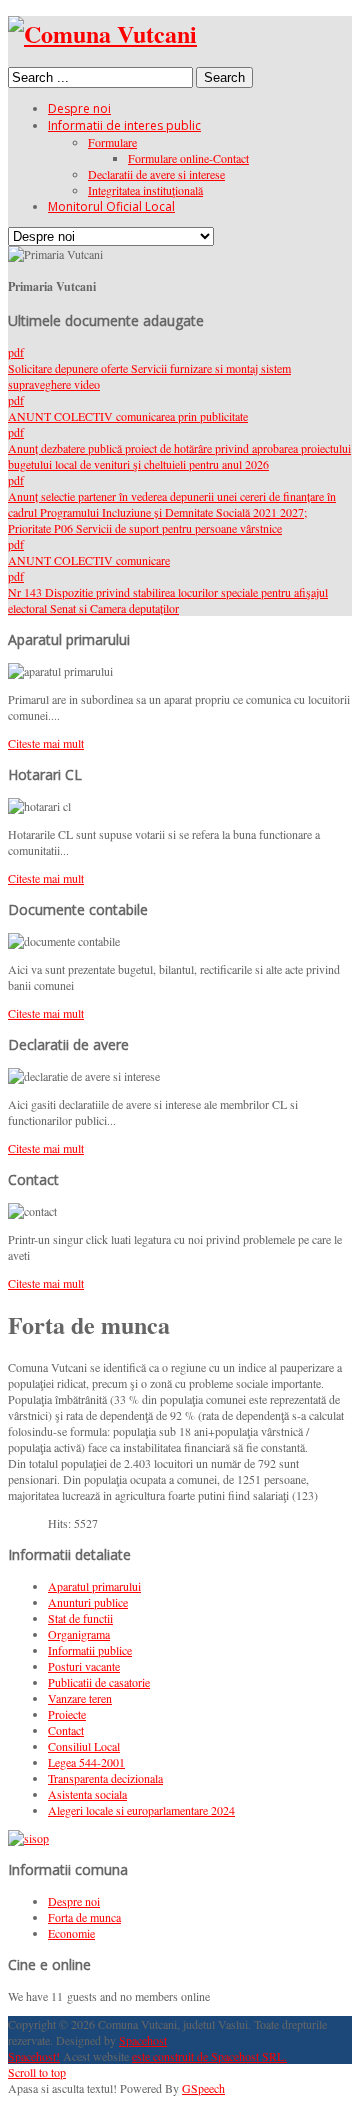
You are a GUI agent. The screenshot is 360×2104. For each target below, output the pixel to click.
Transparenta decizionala (105, 1778)
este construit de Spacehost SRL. (209, 2056)
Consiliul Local (84, 1746)
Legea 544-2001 (86, 1762)
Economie (71, 1933)
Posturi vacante (84, 1666)
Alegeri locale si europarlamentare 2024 (141, 1810)
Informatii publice (90, 1650)
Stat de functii (80, 1618)
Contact (66, 1730)
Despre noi (74, 1901)
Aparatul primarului (94, 1586)
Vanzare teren (80, 1698)
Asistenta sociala (87, 1794)
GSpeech (203, 2088)
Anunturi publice (88, 1602)
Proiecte (67, 1714)
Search (224, 77)
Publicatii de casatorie (99, 1682)
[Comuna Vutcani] (102, 33)
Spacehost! (34, 2056)
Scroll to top (37, 2072)
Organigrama (79, 1634)
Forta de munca (84, 1917)
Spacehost (143, 2040)
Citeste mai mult (46, 743)
